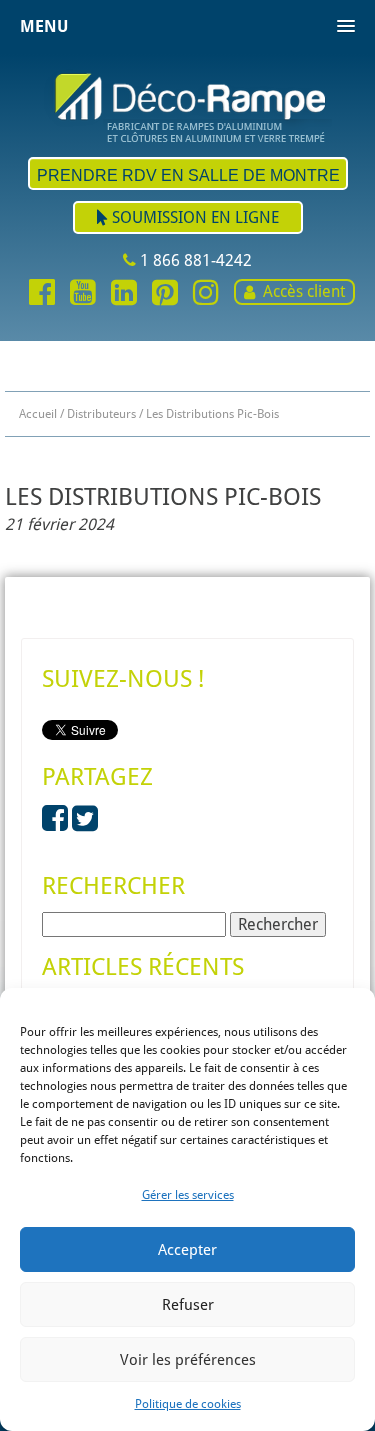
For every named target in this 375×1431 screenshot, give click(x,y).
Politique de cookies (188, 1404)
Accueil (38, 414)
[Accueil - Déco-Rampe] (188, 105)
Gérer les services (188, 1195)
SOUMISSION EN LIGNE (193, 217)
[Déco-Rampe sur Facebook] (42, 294)
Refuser (188, 1305)
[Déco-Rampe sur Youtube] (83, 294)
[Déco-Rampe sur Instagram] (206, 294)
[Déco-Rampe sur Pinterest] (165, 294)
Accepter (187, 1250)
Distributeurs (101, 414)
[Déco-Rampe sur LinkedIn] (124, 294)
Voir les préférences (188, 1360)
